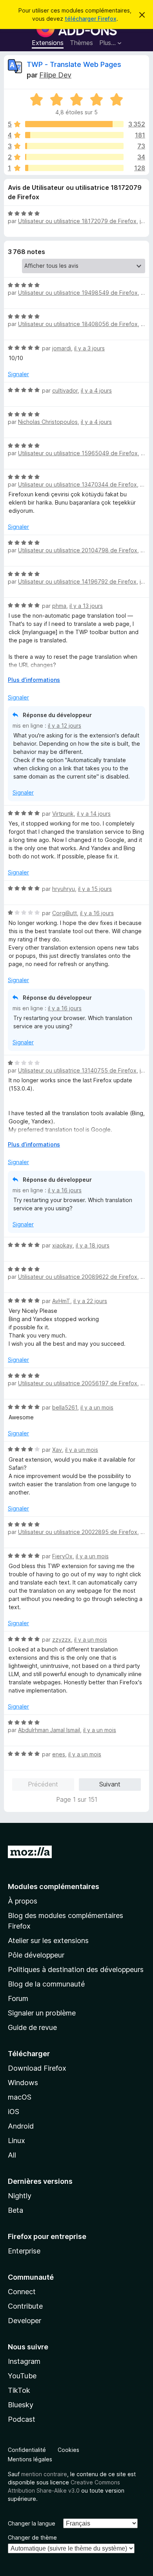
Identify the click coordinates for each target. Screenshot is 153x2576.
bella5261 (65, 1407)
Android (21, 2126)
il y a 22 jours (90, 1301)
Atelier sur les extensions (48, 1941)
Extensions (48, 43)
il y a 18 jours (93, 1245)
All (12, 2155)
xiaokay (62, 1245)
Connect (22, 2292)
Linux (16, 2141)
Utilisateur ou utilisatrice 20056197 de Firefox (78, 1383)
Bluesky (21, 2405)
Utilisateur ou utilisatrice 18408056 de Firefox (78, 324)
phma (59, 606)
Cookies (68, 2450)
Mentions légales (30, 2459)
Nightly (20, 2196)
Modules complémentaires (54, 1886)
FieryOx (62, 1556)
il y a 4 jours (96, 390)
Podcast (22, 2419)
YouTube (22, 2376)
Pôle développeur (36, 1955)
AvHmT (61, 1301)
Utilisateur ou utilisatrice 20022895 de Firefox (78, 1532)
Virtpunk (63, 814)
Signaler (18, 374)
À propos (23, 1901)
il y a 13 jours (86, 606)
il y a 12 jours (65, 726)
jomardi (62, 348)
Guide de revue (32, 2027)
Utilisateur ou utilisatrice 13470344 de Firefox (77, 484)
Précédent (43, 1784)
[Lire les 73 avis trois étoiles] (74, 146)
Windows (23, 2083)
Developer (25, 2321)
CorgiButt (65, 913)
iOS (14, 2112)
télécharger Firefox (91, 19)
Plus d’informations (34, 680)
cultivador (65, 390)
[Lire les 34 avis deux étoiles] (74, 157)
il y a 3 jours (89, 348)
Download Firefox (37, 2068)
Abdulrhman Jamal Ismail (49, 1730)
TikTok (19, 2390)
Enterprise (24, 2251)
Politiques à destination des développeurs (76, 1969)
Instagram (24, 2361)
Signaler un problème (42, 2013)
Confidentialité (27, 2450)
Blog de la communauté (46, 1984)
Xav (57, 1450)
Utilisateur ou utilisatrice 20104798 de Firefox (78, 550)
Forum (18, 1998)
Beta (15, 2210)
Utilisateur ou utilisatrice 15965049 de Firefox (78, 453)
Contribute (25, 2306)
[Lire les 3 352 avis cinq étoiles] (74, 124)
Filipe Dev (55, 75)
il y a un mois (97, 1407)
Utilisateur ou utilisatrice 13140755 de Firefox (77, 1070)
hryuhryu (64, 889)
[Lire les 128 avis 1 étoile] (74, 168)
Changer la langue (32, 2523)
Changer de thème (32, 2537)
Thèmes (81, 43)
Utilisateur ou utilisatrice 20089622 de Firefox (78, 1277)
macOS (20, 2097)
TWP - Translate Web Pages (74, 64)
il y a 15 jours (95, 889)
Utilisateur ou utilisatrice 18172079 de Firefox (77, 221)
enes (59, 1754)
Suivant (110, 1784)
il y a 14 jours (94, 814)
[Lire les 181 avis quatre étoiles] (74, 135)
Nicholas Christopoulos (48, 422)
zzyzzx (62, 1640)
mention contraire (44, 2474)
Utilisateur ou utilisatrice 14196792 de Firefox (77, 581)
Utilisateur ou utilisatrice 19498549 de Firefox (78, 293)
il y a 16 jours (97, 913)
